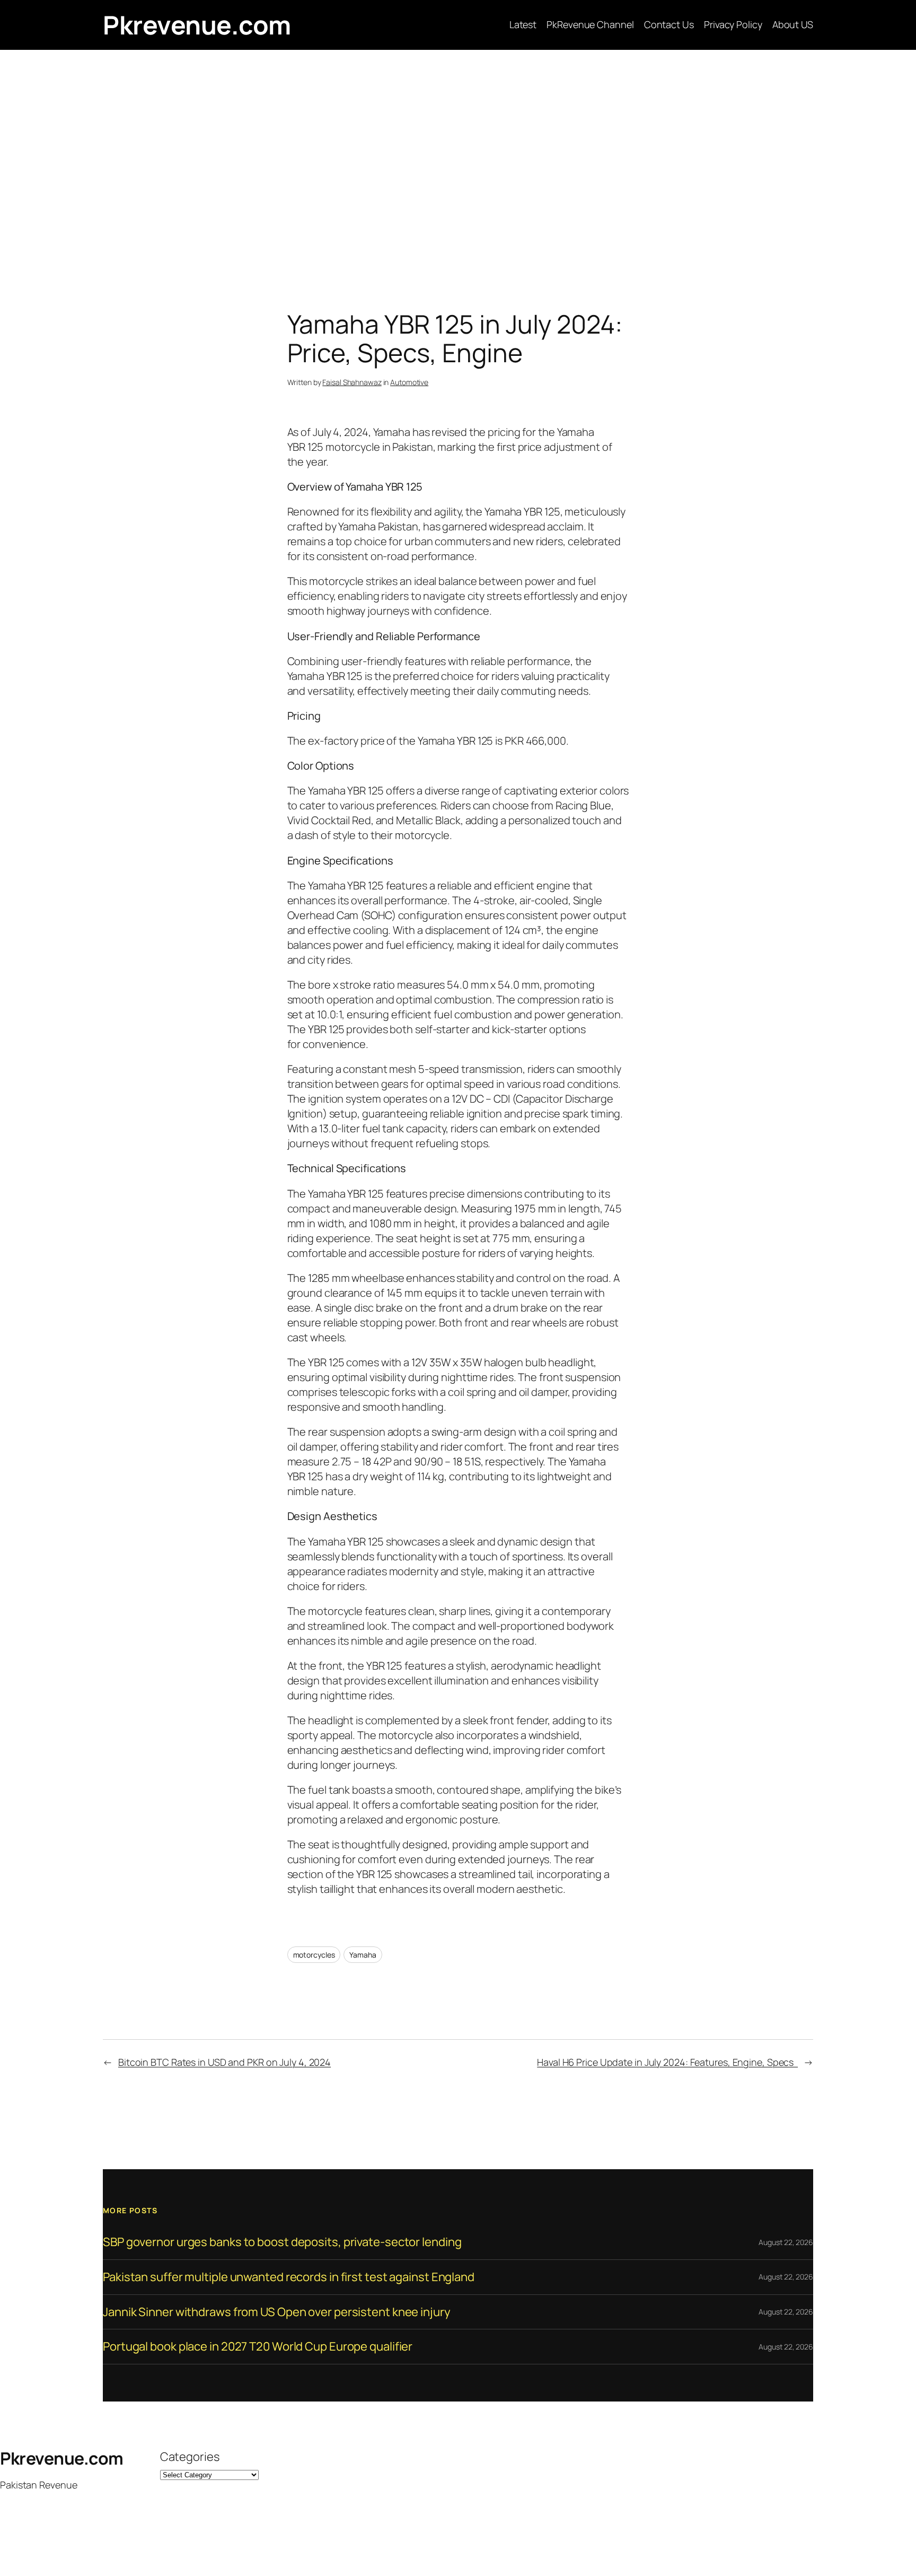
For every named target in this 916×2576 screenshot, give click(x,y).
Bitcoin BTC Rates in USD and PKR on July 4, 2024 (224, 2062)
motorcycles (314, 1955)
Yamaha (363, 1955)
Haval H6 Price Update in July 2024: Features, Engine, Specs (667, 2062)
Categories (190, 2457)
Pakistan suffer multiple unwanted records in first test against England (289, 2277)
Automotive (409, 382)
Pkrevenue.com (197, 25)
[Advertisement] (458, 161)
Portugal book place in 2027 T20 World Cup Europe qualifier (258, 2347)
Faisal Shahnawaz (352, 382)
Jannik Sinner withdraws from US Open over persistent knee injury (277, 2312)
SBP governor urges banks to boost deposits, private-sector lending (282, 2242)
